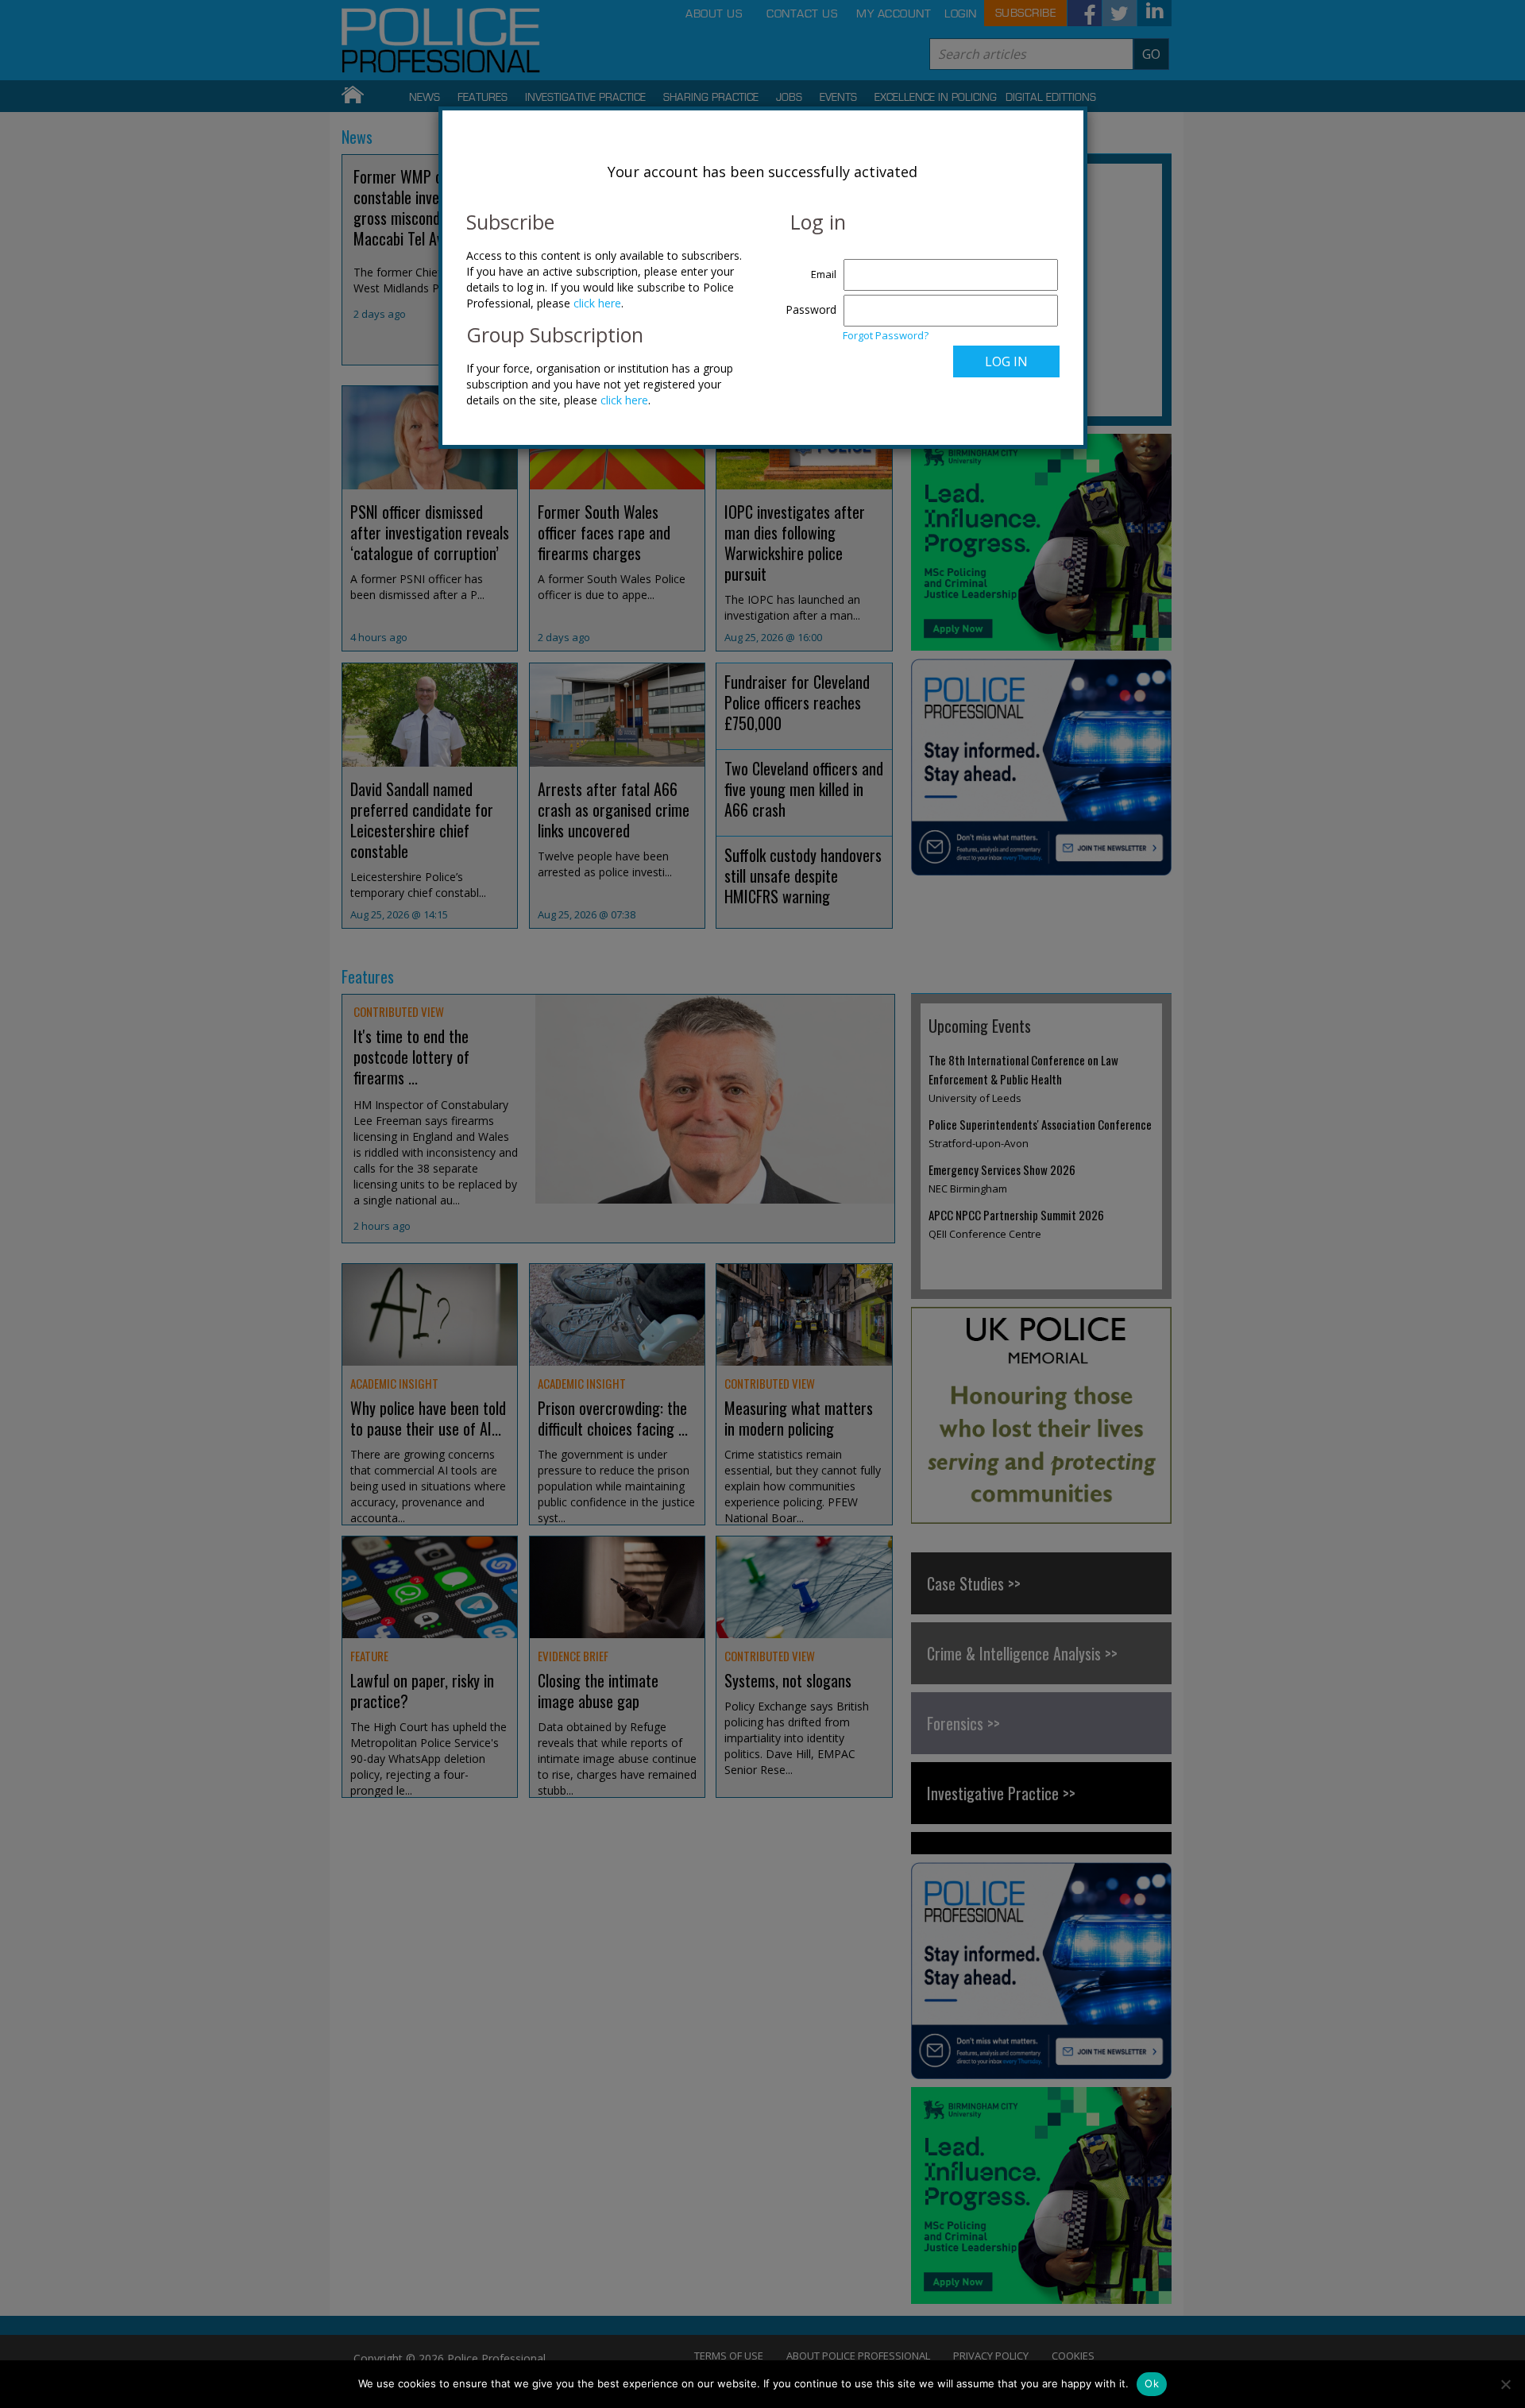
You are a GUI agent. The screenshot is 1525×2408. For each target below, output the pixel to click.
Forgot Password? (886, 335)
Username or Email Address (807, 266)
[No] (1505, 2384)
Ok (1152, 2383)
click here (597, 303)
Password (811, 309)
